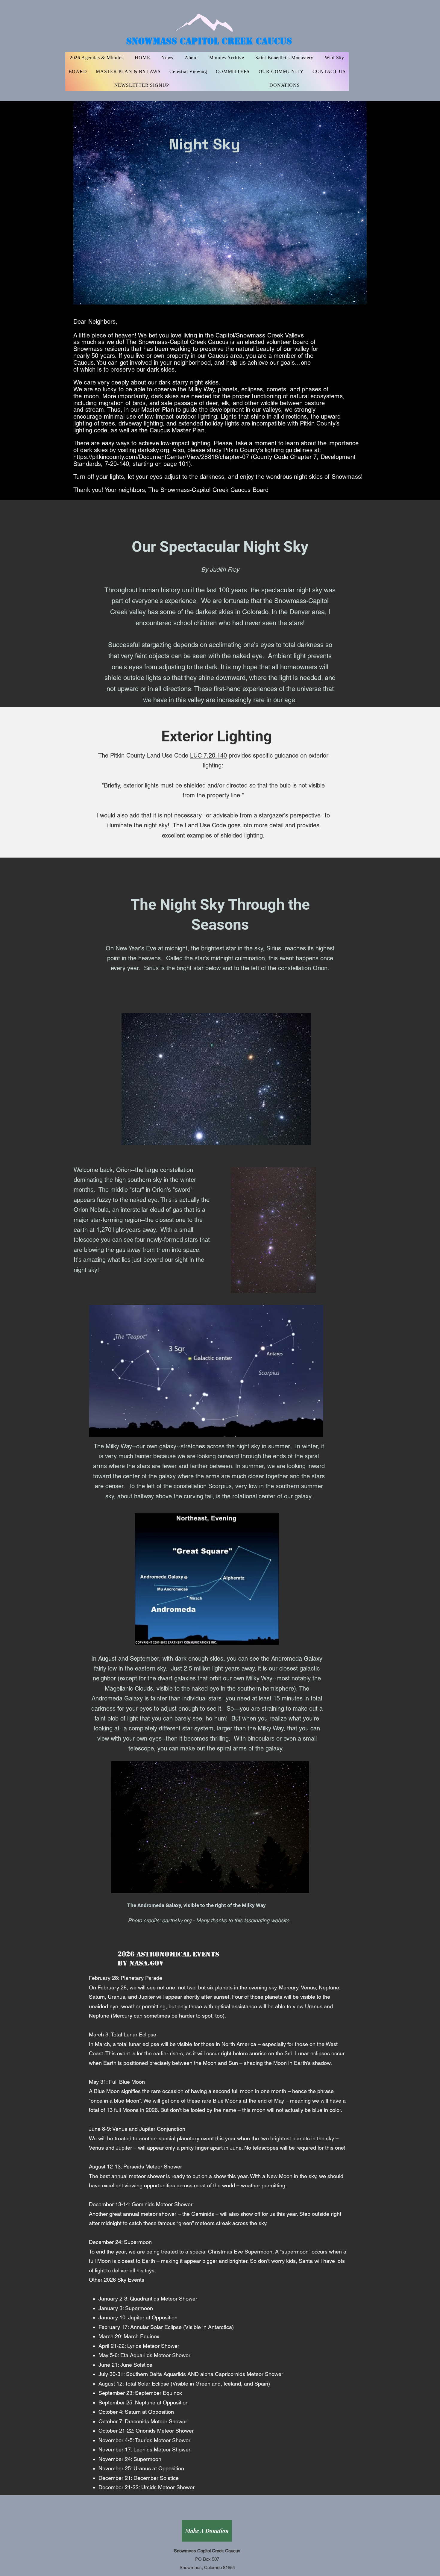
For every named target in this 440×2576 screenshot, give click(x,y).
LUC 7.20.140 (208, 755)
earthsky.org (177, 1920)
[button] (233, 72)
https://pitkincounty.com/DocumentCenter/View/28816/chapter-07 (161, 457)
